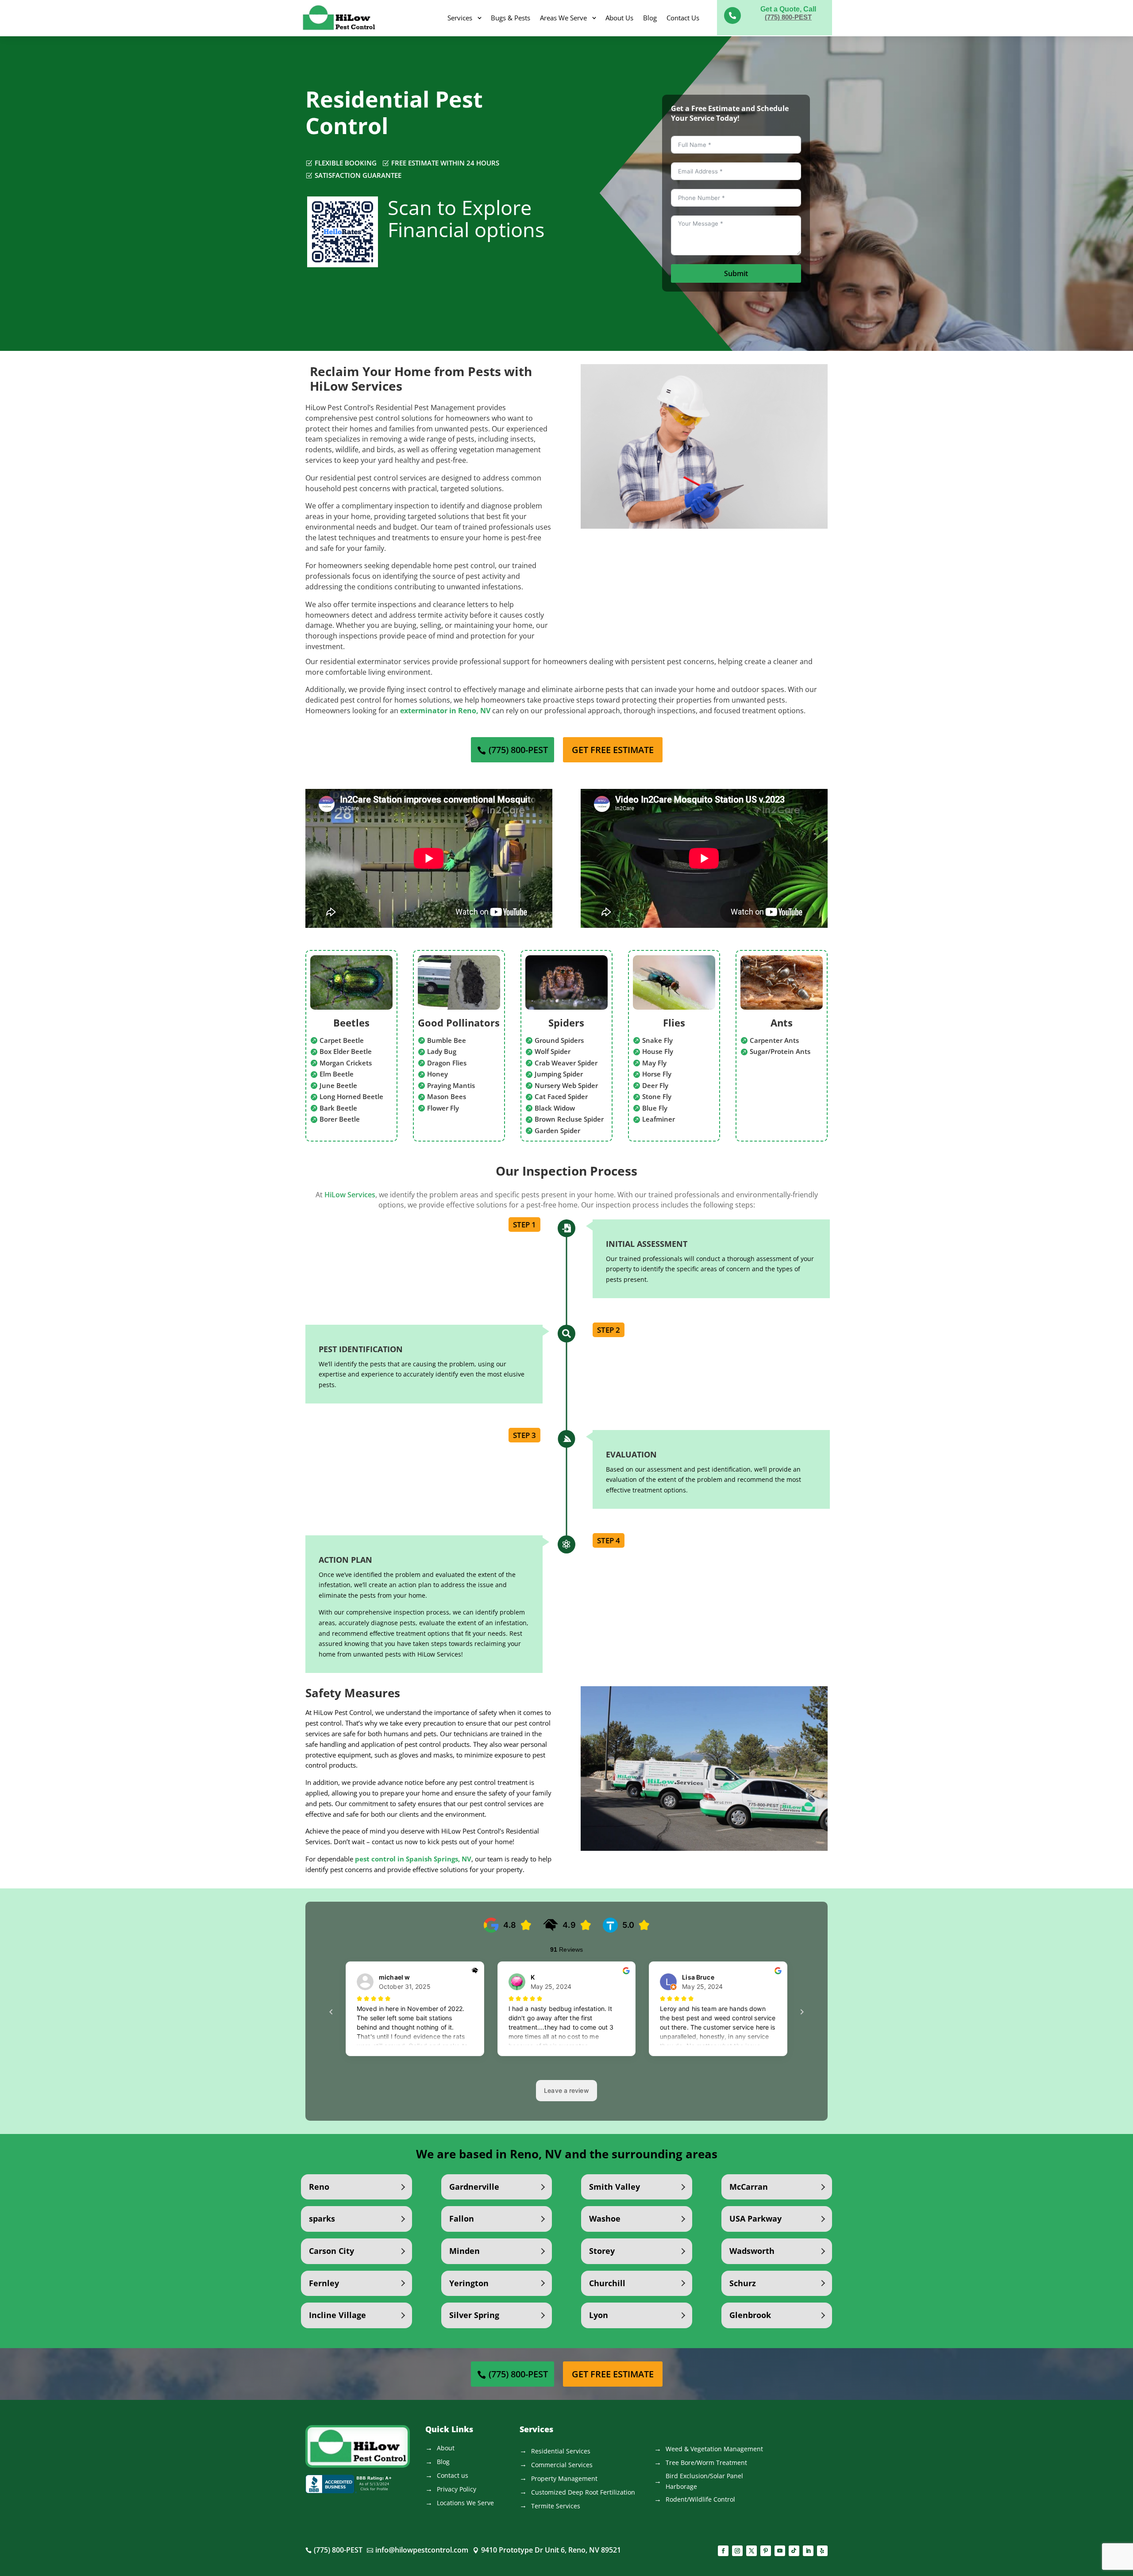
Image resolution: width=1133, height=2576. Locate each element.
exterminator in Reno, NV (445, 711)
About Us (619, 18)
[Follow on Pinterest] (766, 2551)
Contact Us (683, 18)
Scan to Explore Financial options (466, 218)
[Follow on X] (751, 2551)
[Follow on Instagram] (737, 2551)
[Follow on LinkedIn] (808, 2551)
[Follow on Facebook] (723, 2551)
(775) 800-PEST (788, 17)
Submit (736, 273)
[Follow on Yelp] (822, 2551)
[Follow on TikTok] (794, 2551)
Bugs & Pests (511, 18)
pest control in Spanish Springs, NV (413, 1859)
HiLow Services (350, 1195)
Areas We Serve (563, 18)
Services (460, 18)
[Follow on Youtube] (780, 2551)
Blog (650, 18)
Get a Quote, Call (788, 9)
